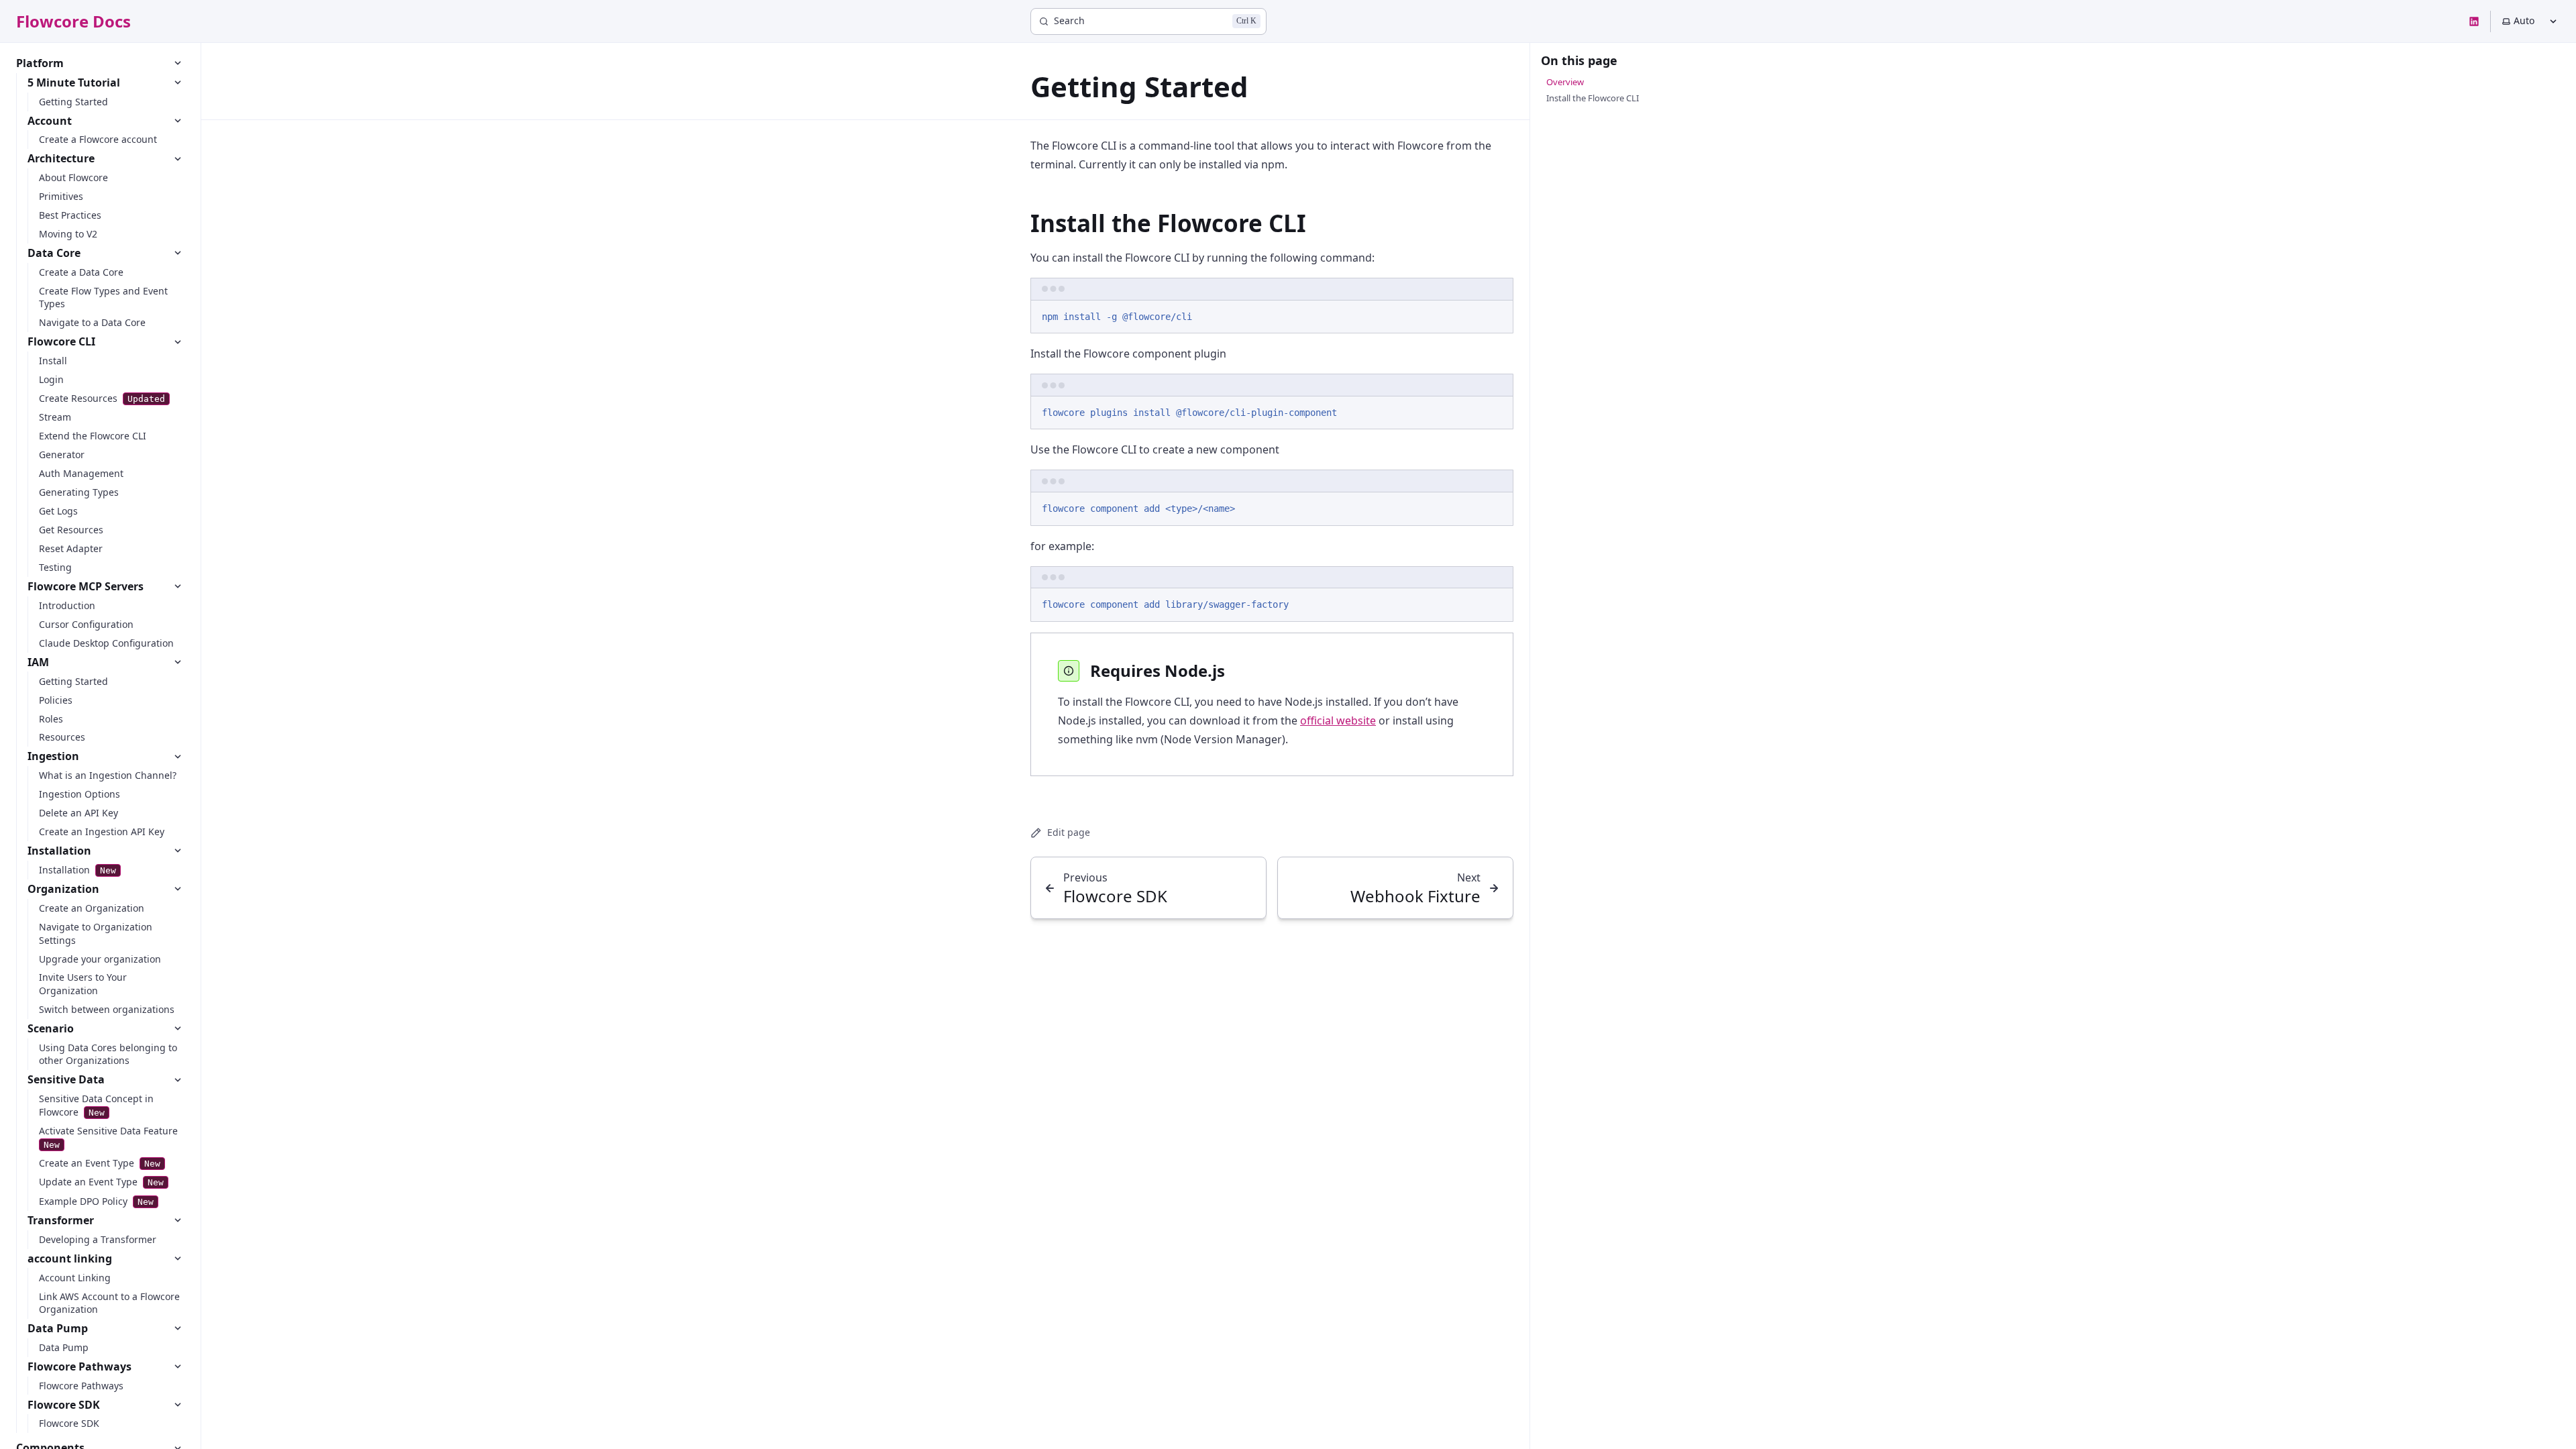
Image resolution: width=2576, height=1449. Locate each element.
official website (1338, 720)
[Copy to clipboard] (1497, 315)
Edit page (1069, 832)
